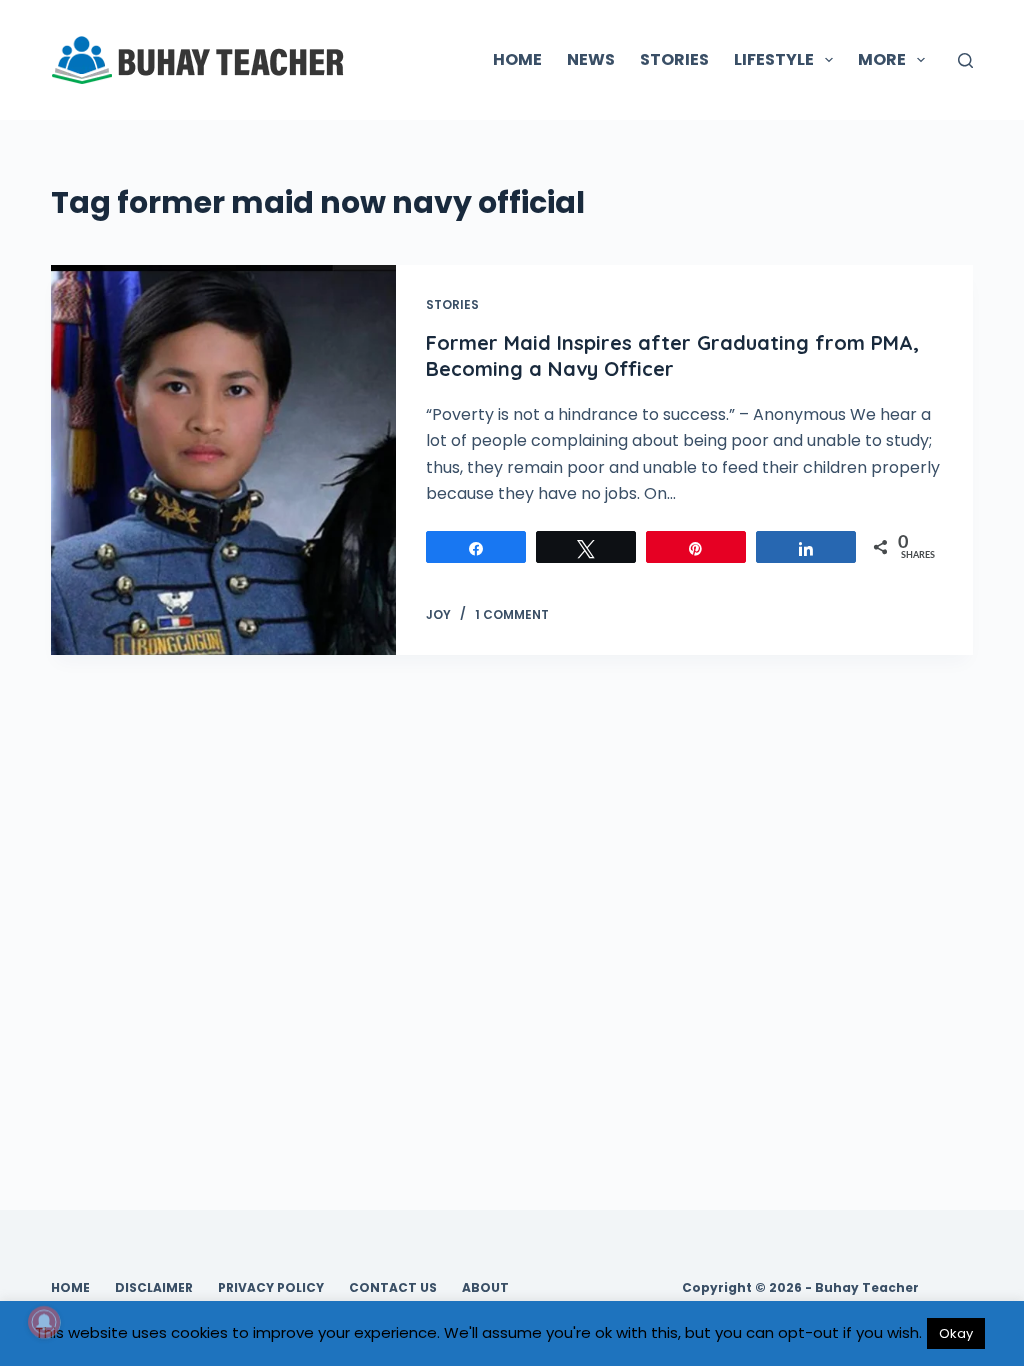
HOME (517, 59)
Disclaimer (154, 1288)
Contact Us (393, 1288)
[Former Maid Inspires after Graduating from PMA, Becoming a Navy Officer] (223, 460)
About (485, 1288)
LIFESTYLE (774, 59)
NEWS (591, 59)
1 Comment (512, 614)
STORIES (674, 59)
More (882, 59)
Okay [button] (956, 1333)
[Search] (965, 60)
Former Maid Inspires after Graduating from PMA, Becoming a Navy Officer (672, 355)
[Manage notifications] (44, 1322)
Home (70, 1288)
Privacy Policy (271, 1288)
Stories (452, 304)
